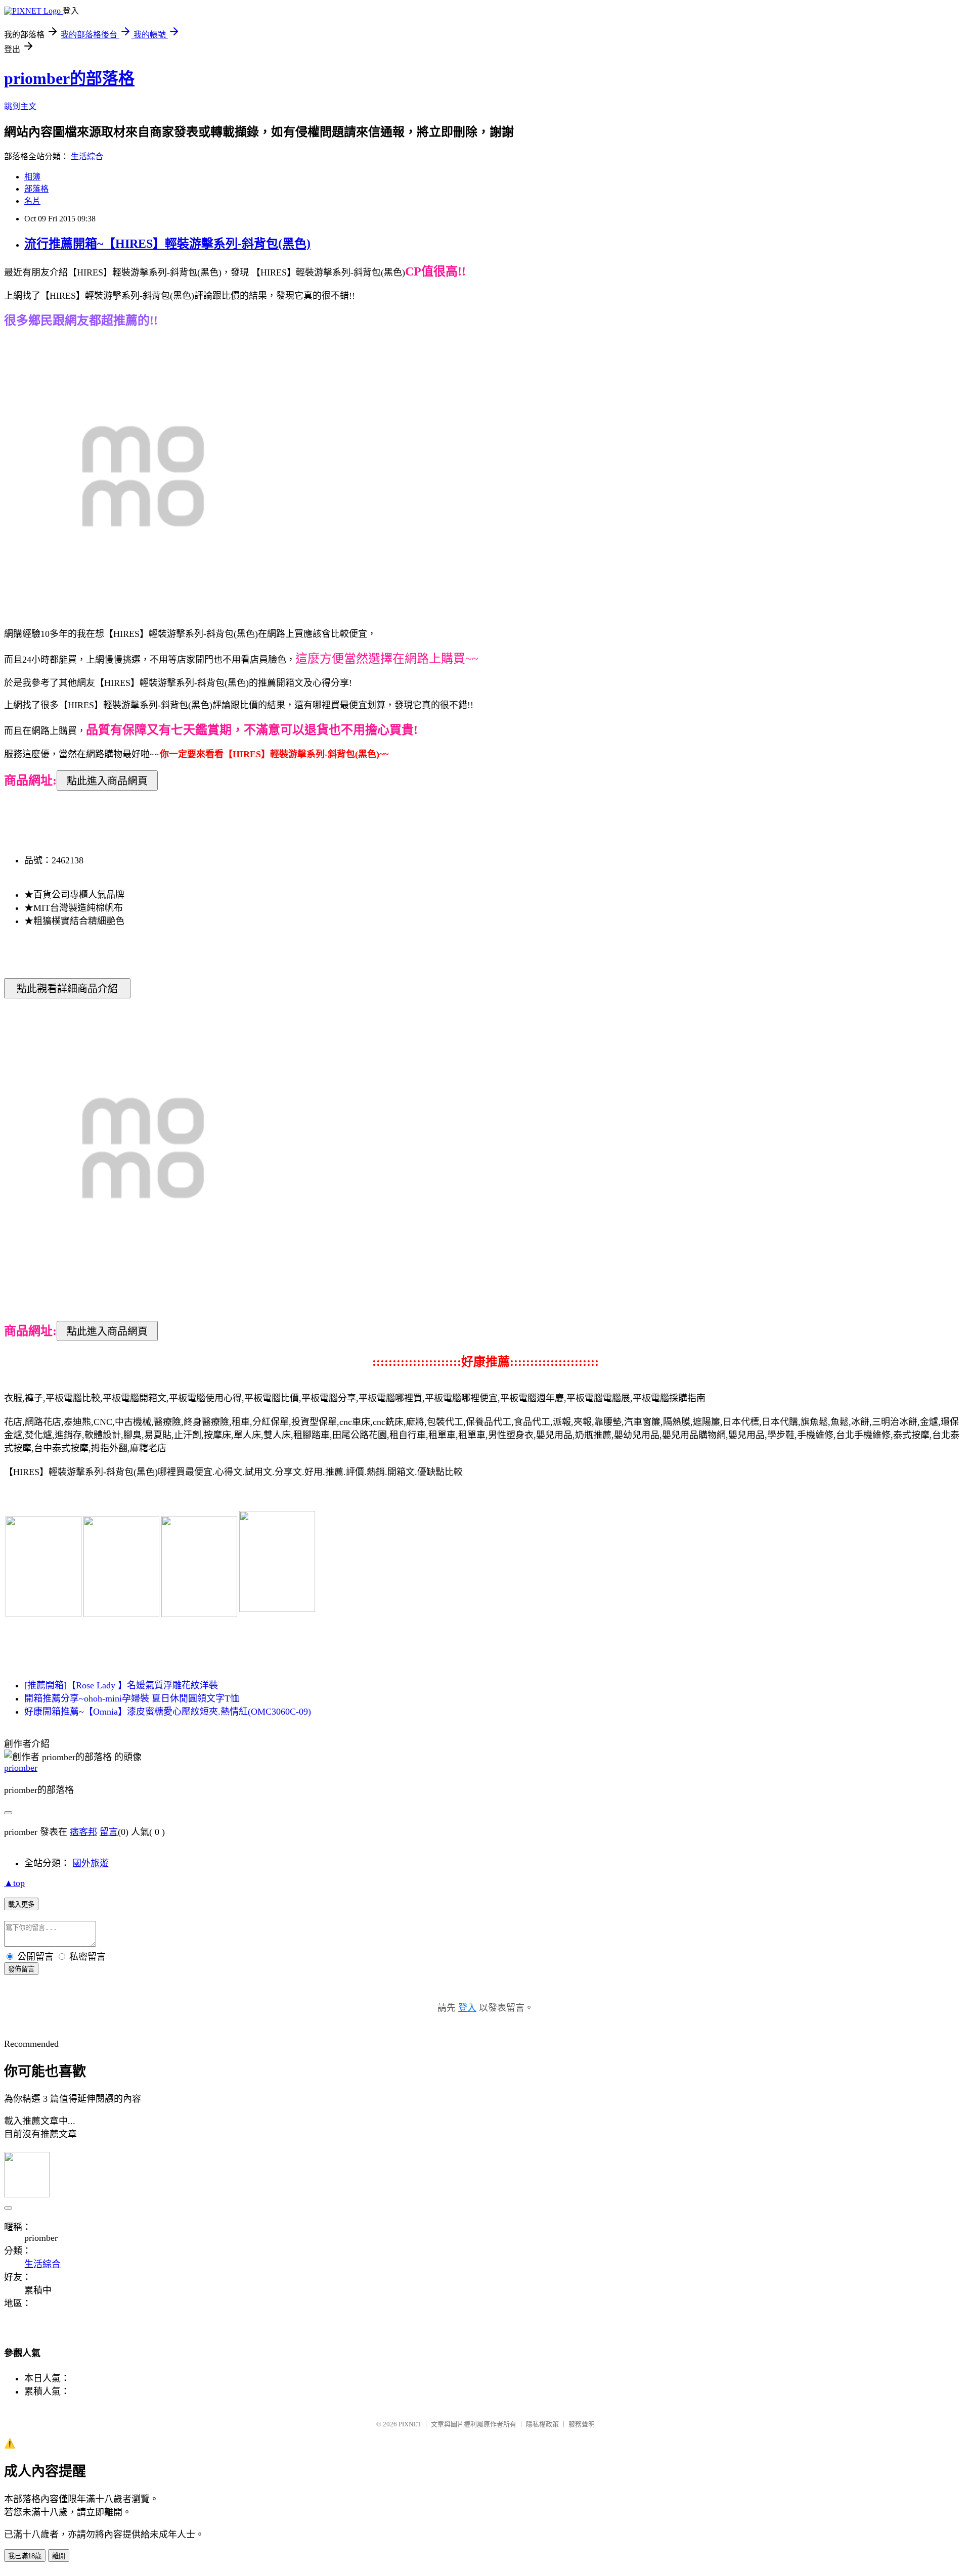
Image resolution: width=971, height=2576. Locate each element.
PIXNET (410, 2424)
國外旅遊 (91, 1863)
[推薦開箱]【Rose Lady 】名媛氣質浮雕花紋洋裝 (121, 1685)
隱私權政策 (542, 2424)
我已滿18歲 (25, 2556)
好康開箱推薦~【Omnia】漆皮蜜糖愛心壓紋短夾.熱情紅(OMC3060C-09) (168, 1712)
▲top (14, 1883)
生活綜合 (87, 156)
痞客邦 (83, 1832)
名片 (32, 201)
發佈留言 (21, 1969)
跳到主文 (20, 106)
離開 (59, 2556)
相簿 (32, 177)
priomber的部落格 (69, 78)
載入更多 (21, 1904)
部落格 (36, 189)
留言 (109, 1832)
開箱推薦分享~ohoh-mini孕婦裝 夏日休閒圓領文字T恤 (132, 1698)
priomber (21, 1768)
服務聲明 (582, 2424)
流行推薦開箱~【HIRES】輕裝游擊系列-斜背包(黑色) (167, 244)
